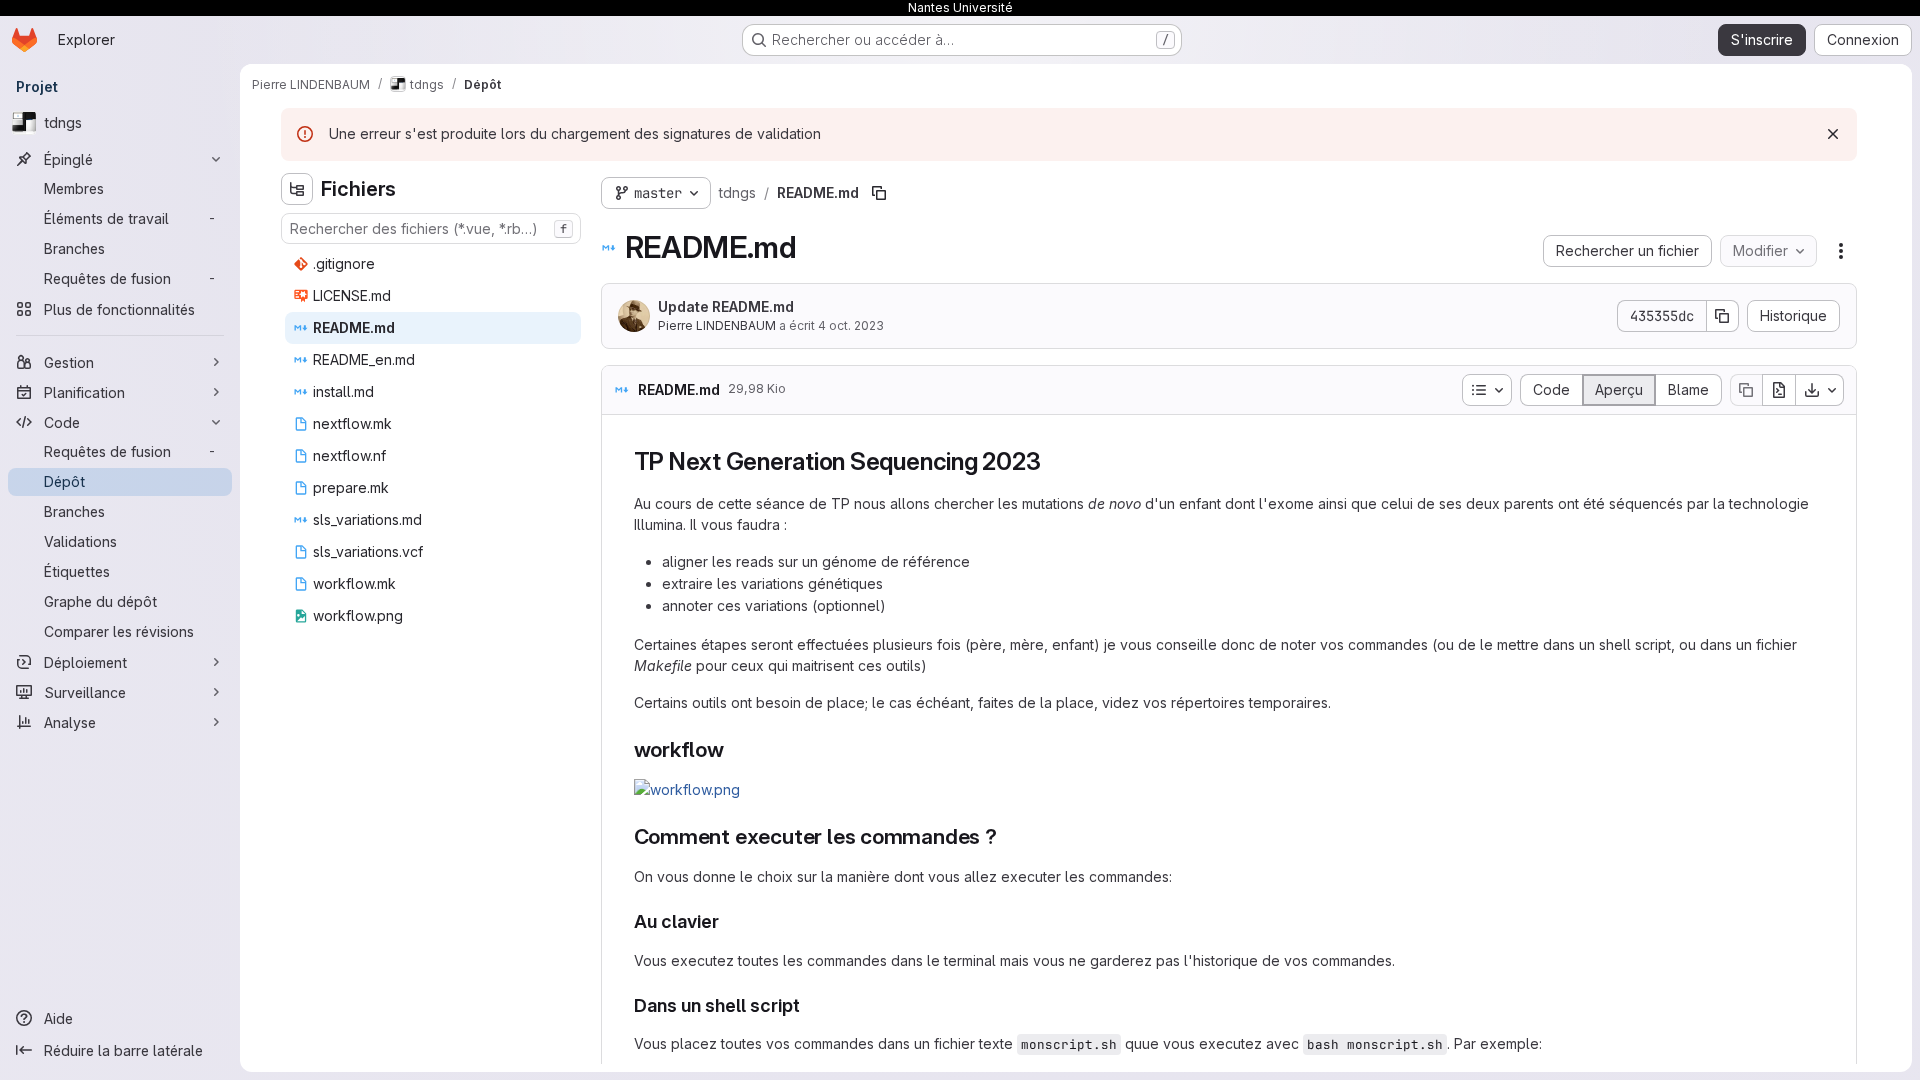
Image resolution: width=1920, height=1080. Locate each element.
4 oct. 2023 (851, 325)
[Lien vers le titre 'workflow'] (735, 749)
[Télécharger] (1820, 390)
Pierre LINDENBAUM (717, 325)
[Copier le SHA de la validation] (1723, 316)
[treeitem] (433, 264)
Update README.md (726, 306)
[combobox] (431, 228)
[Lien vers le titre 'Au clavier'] (729, 921)
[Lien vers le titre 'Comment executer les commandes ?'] (1008, 836)
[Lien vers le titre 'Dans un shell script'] (810, 1005)
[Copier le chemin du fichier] (879, 193)
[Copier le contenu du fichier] (1746, 390)
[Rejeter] (1833, 134)
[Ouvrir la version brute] (1779, 390)
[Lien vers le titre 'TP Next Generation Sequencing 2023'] (1053, 461)
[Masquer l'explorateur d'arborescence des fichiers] (297, 189)
